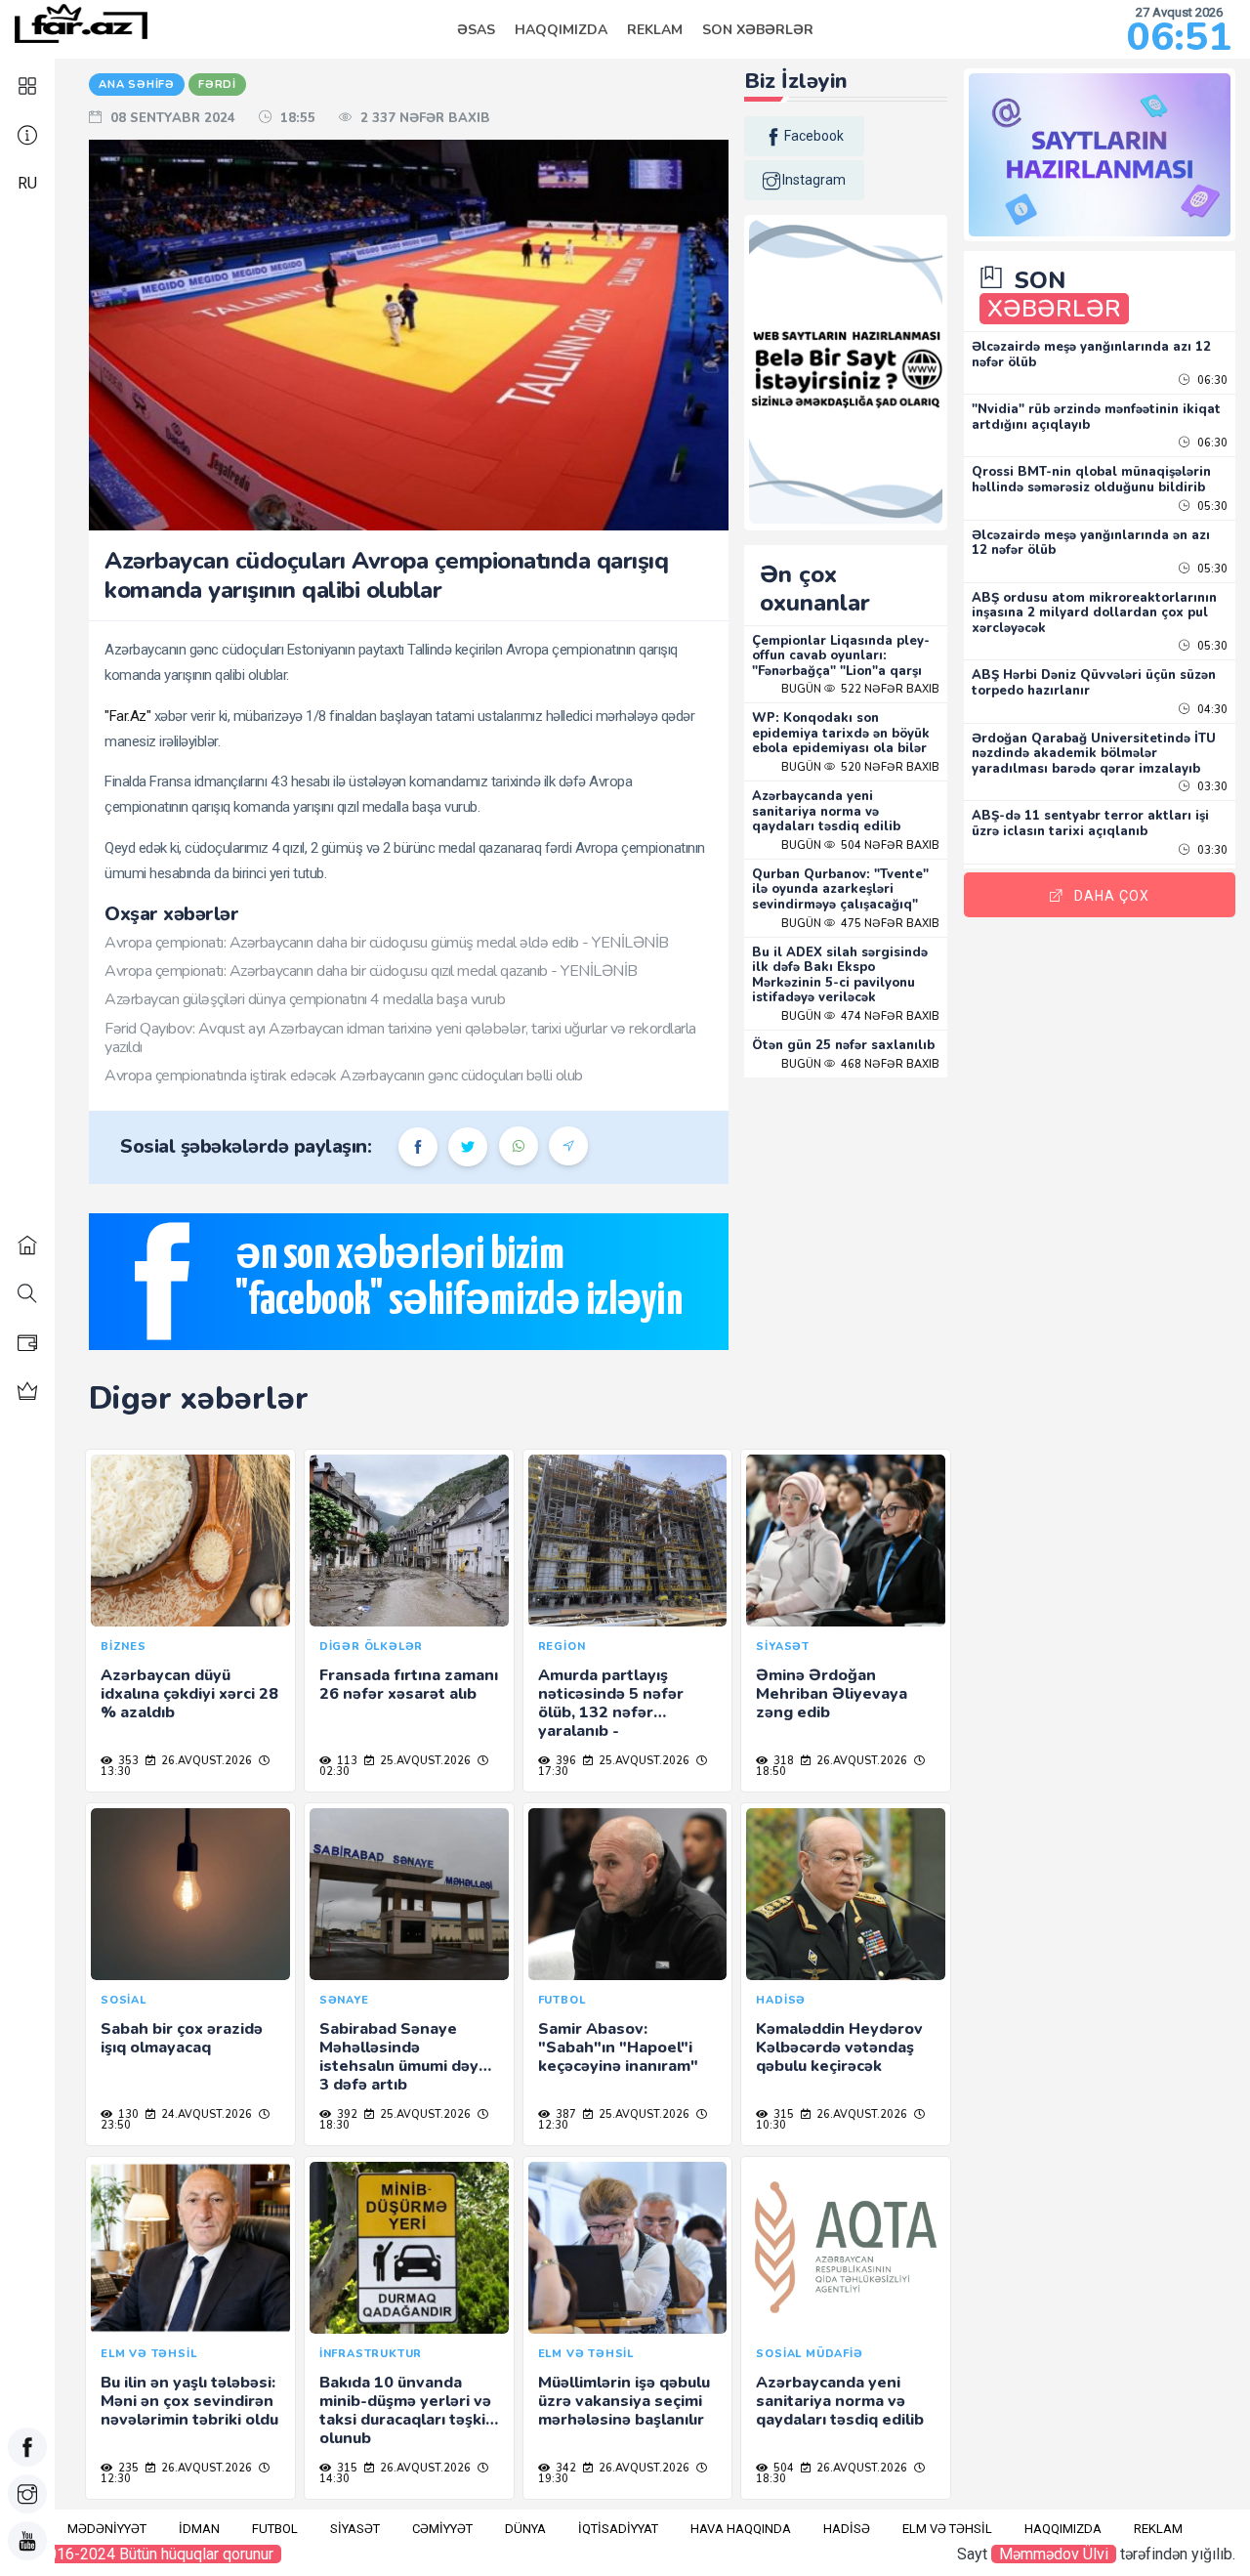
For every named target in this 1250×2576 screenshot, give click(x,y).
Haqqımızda (561, 30)
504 (782, 2468)
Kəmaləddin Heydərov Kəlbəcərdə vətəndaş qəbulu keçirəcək (839, 2048)
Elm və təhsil (947, 2529)
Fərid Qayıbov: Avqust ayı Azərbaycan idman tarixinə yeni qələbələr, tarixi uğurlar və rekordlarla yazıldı (400, 1038)
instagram (814, 180)
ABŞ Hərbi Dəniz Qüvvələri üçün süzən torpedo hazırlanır (1094, 683)
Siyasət (355, 2529)
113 (346, 1761)
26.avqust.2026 (205, 1761)
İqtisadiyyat (618, 2529)
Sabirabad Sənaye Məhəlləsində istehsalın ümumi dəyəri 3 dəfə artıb (409, 2057)
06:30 (1211, 380)
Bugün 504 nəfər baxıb (860, 845)
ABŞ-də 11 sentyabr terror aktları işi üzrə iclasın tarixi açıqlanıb (1090, 823)
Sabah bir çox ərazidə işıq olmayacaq (182, 2038)
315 (782, 2114)
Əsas (476, 30)
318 (782, 1761)
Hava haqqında (741, 2529)
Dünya (525, 2529)
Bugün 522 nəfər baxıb (860, 689)
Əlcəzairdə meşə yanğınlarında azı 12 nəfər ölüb (1091, 355)
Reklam (655, 30)
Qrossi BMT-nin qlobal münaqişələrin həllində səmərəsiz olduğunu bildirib (1091, 480)
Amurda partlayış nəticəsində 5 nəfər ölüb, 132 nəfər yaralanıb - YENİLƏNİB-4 (611, 1713)
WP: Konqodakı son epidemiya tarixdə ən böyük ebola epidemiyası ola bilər (841, 733)
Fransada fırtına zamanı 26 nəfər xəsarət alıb (409, 1685)
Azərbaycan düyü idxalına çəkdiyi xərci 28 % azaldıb (189, 1694)
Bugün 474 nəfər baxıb (860, 1016)
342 (564, 2468)
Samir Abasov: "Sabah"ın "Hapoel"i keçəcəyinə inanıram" (618, 2048)
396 (564, 1761)
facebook (814, 136)
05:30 (1211, 507)
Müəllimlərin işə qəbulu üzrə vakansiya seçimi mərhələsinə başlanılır (624, 2401)
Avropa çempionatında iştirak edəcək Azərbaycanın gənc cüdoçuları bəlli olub (344, 1076)
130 (127, 2114)
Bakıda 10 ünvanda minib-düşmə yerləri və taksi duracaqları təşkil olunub (405, 2411)
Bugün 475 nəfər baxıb (860, 924)
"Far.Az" (127, 716)
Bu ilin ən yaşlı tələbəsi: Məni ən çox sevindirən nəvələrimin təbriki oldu (189, 2401)
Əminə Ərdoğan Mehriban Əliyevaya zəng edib (832, 1694)
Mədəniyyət (107, 2529)
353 (127, 1761)
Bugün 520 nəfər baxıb (860, 767)
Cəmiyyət (442, 2529)
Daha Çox (1112, 896)
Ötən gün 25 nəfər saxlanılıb (843, 1045)
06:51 (1179, 37)
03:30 (1211, 787)
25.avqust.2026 (424, 1761)
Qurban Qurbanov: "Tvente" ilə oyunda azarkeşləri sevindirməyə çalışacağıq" (840, 889)
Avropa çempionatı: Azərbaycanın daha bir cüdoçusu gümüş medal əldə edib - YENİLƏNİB (387, 943)
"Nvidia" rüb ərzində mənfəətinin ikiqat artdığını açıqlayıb (1096, 417)
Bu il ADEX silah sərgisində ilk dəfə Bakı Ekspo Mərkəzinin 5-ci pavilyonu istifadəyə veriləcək (840, 975)
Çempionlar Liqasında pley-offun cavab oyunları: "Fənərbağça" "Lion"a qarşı (841, 656)
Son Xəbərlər (758, 30)
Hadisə (847, 2529)
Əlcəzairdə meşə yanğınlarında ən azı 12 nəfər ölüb (1091, 543)
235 (127, 2468)
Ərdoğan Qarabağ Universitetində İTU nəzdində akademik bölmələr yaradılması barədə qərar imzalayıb (1094, 754)
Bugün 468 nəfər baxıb (860, 1064)
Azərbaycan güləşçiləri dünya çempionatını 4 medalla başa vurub (305, 999)
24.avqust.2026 (205, 2114)
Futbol (275, 2529)
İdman (199, 2529)
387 (564, 2114)
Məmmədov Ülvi (1054, 2554)
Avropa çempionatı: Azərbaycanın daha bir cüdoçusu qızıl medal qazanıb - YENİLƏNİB (371, 971)
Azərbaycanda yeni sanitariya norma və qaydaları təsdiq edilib (826, 811)
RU (27, 183)
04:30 (1211, 710)
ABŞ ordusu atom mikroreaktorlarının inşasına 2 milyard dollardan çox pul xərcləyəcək (1094, 613)
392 (346, 2114)
